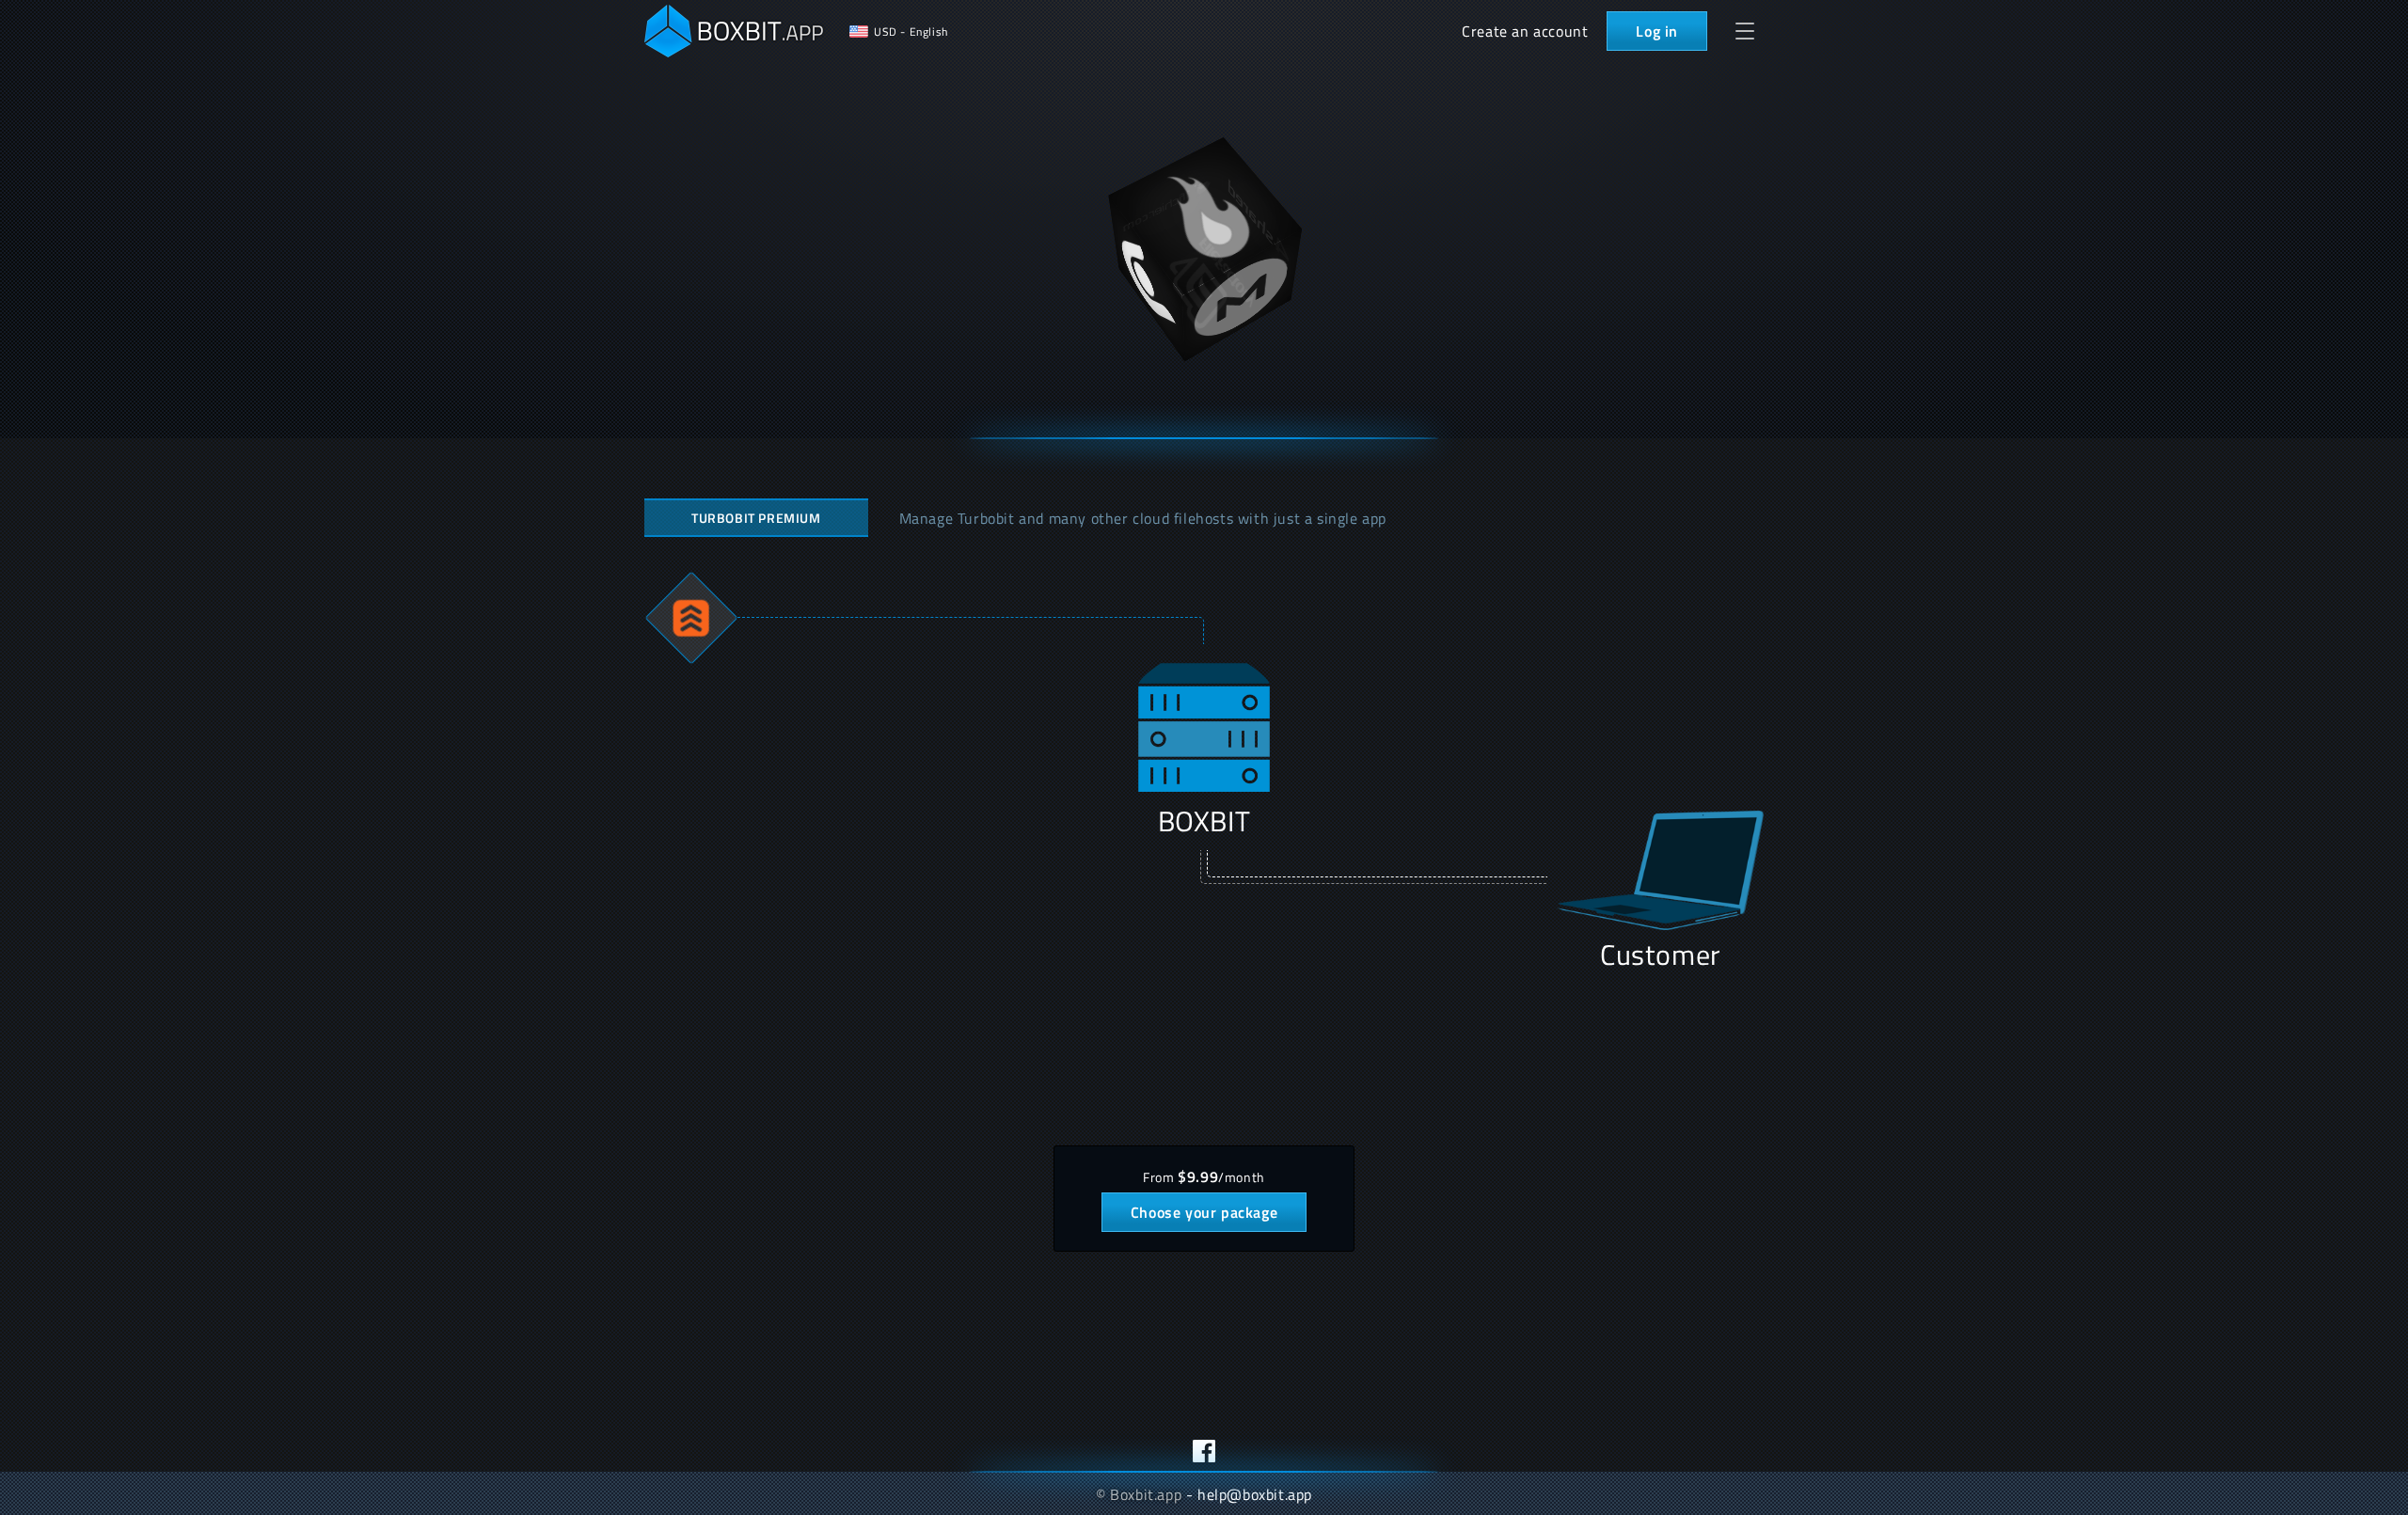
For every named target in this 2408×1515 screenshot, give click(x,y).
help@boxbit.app (1255, 1494)
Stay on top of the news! (1204, 1451)
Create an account (1525, 31)
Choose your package (1204, 1212)
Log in (1657, 31)
